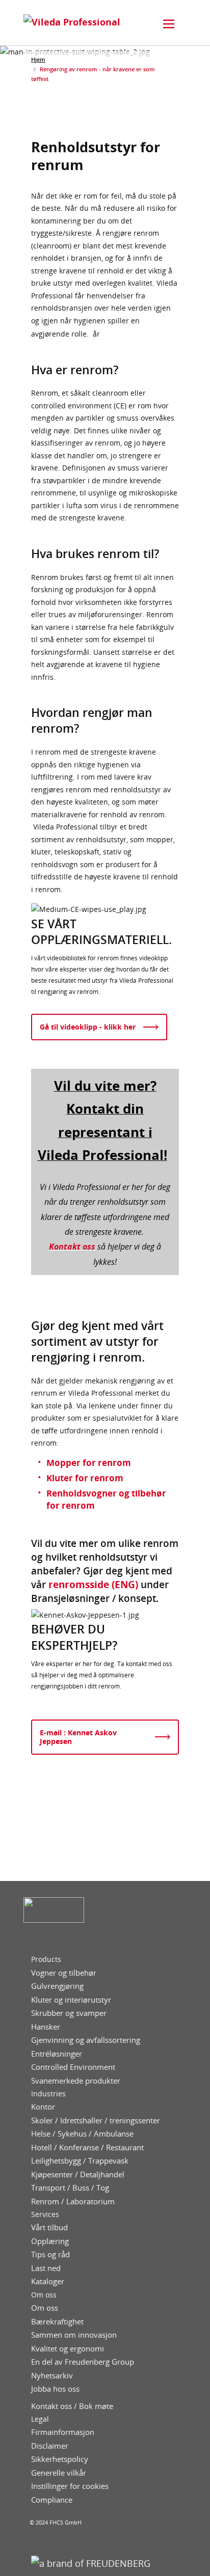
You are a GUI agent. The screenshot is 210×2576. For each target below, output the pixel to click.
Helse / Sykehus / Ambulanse (82, 2134)
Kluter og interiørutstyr (71, 2000)
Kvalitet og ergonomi (68, 2349)
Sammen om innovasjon (74, 2335)
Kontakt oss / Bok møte (72, 2406)
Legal (40, 2419)
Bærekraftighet (57, 2322)
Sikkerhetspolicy (60, 2459)
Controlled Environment (73, 2067)
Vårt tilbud (49, 2227)
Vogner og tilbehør (64, 1973)
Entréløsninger (57, 2054)
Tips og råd (50, 2254)
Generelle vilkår (59, 2473)
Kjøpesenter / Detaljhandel (78, 2175)
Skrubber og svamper (69, 2013)
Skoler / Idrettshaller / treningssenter (96, 2121)
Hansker (46, 2027)
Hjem (38, 59)
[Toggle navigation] (169, 24)
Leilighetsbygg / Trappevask (80, 2161)
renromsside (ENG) (93, 1584)
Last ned (46, 2268)
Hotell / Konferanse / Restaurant (87, 2148)
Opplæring (50, 2241)
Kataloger (48, 2281)
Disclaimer (50, 2446)
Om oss (44, 2295)
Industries (48, 2094)
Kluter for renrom (85, 1478)
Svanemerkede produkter (76, 2081)
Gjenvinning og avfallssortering (86, 2040)
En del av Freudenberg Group (83, 2362)
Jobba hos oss (55, 2389)
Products (46, 1959)
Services (45, 2214)
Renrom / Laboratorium (73, 2201)
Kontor (43, 2107)
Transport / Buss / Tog (70, 2188)
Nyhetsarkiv (52, 2376)
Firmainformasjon (63, 2432)
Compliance (52, 2500)
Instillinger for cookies (70, 2486)
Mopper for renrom (89, 1463)
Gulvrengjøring (57, 1986)
